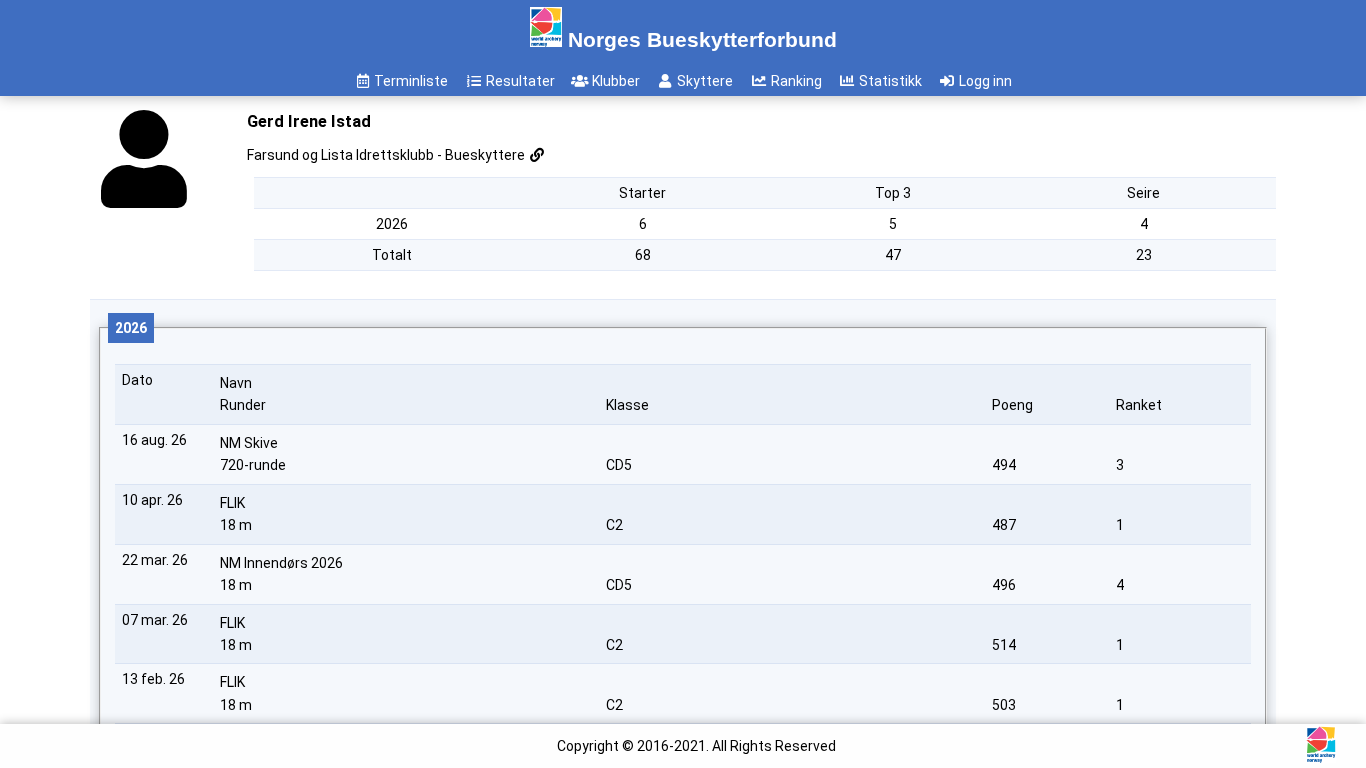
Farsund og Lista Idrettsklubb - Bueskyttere (387, 155)
